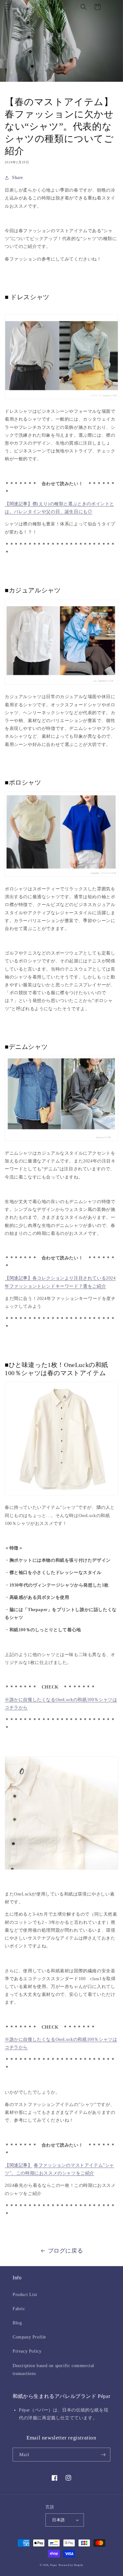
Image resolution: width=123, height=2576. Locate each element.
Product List (25, 2295)
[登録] (103, 2455)
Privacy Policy (27, 2351)
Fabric (19, 2309)
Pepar (54, 2565)
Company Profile (29, 2337)
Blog (17, 2323)
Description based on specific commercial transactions (53, 2370)
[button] (8, 7)
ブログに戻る (66, 2251)
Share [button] (18, 178)
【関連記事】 (19, 2165)
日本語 (58, 2520)
